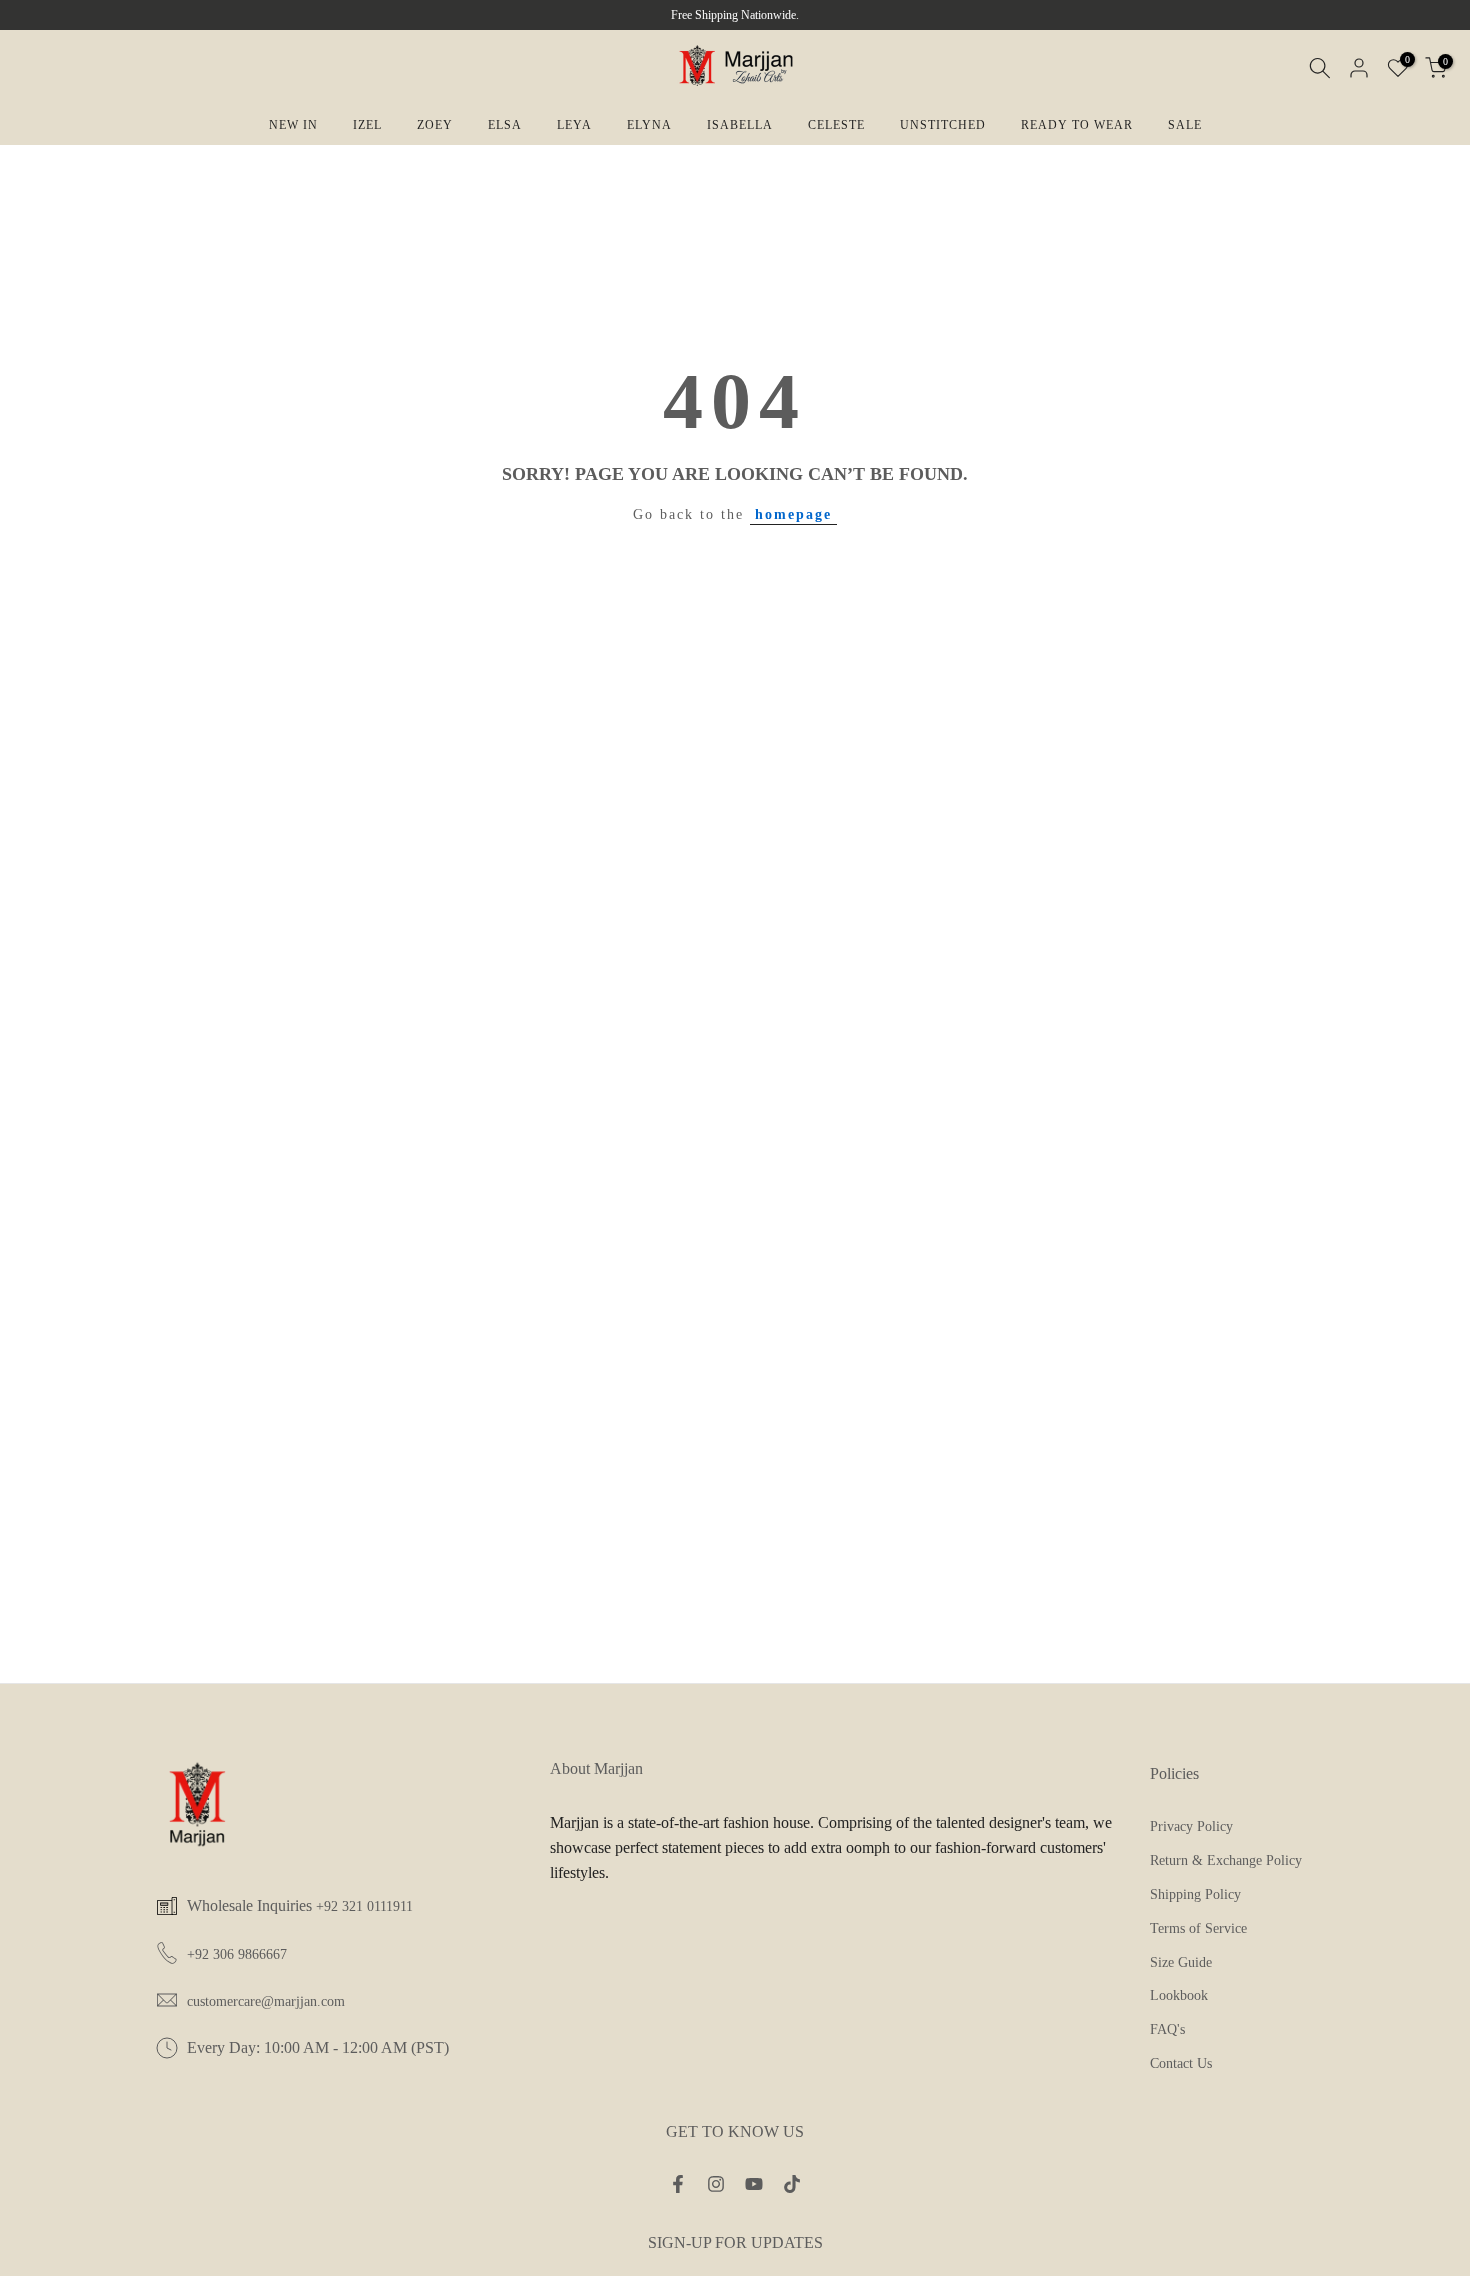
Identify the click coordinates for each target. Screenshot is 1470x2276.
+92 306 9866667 (237, 1954)
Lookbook (1179, 1995)
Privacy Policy (1191, 1826)
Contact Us (1181, 2063)
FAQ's (1167, 2029)
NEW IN (293, 125)
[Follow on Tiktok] (792, 2185)
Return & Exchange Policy (1226, 1860)
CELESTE (836, 125)
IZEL (367, 125)
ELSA (505, 125)
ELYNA (649, 125)
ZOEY (435, 125)
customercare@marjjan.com (266, 2001)
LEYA (574, 125)
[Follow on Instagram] (716, 2185)
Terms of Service (1198, 1928)
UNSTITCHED (943, 125)
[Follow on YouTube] (754, 2185)
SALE (1185, 125)
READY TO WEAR (1077, 125)
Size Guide (1181, 1962)
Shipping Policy (1195, 1894)
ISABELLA (740, 125)
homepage (793, 514)
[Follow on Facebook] (678, 2185)
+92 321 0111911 (364, 1906)
